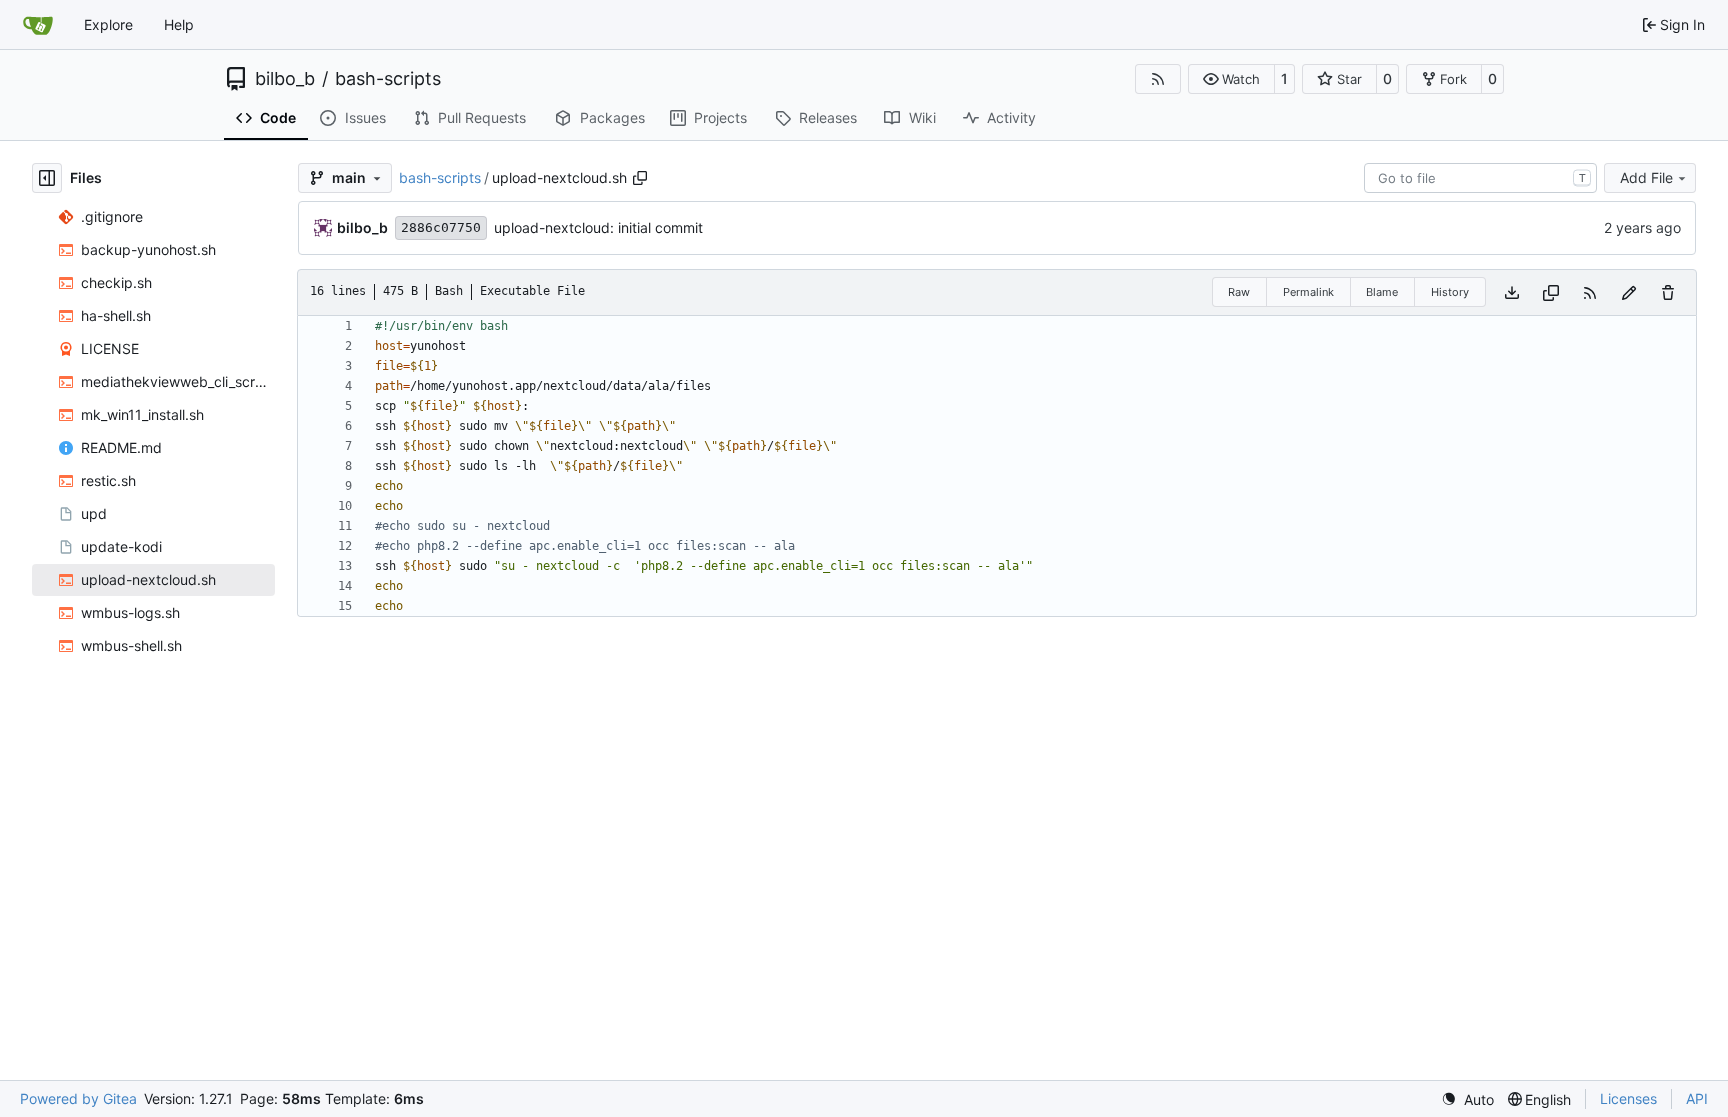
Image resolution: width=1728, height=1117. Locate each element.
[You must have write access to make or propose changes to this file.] (1668, 292)
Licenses (1628, 1098)
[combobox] (1480, 178)
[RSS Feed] (1158, 79)
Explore (108, 24)
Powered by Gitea (78, 1098)
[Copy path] (640, 178)
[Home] (38, 25)
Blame (1382, 292)
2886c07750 (441, 227)
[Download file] (1512, 292)
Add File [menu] (1646, 177)
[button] (1231, 79)
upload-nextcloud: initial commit (598, 227)
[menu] (1467, 1099)
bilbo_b (285, 79)
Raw (1239, 292)
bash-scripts (388, 79)
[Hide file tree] (47, 178)
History (1450, 292)
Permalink (1308, 292)
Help (179, 24)
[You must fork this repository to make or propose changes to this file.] (1629, 292)
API (1697, 1098)
